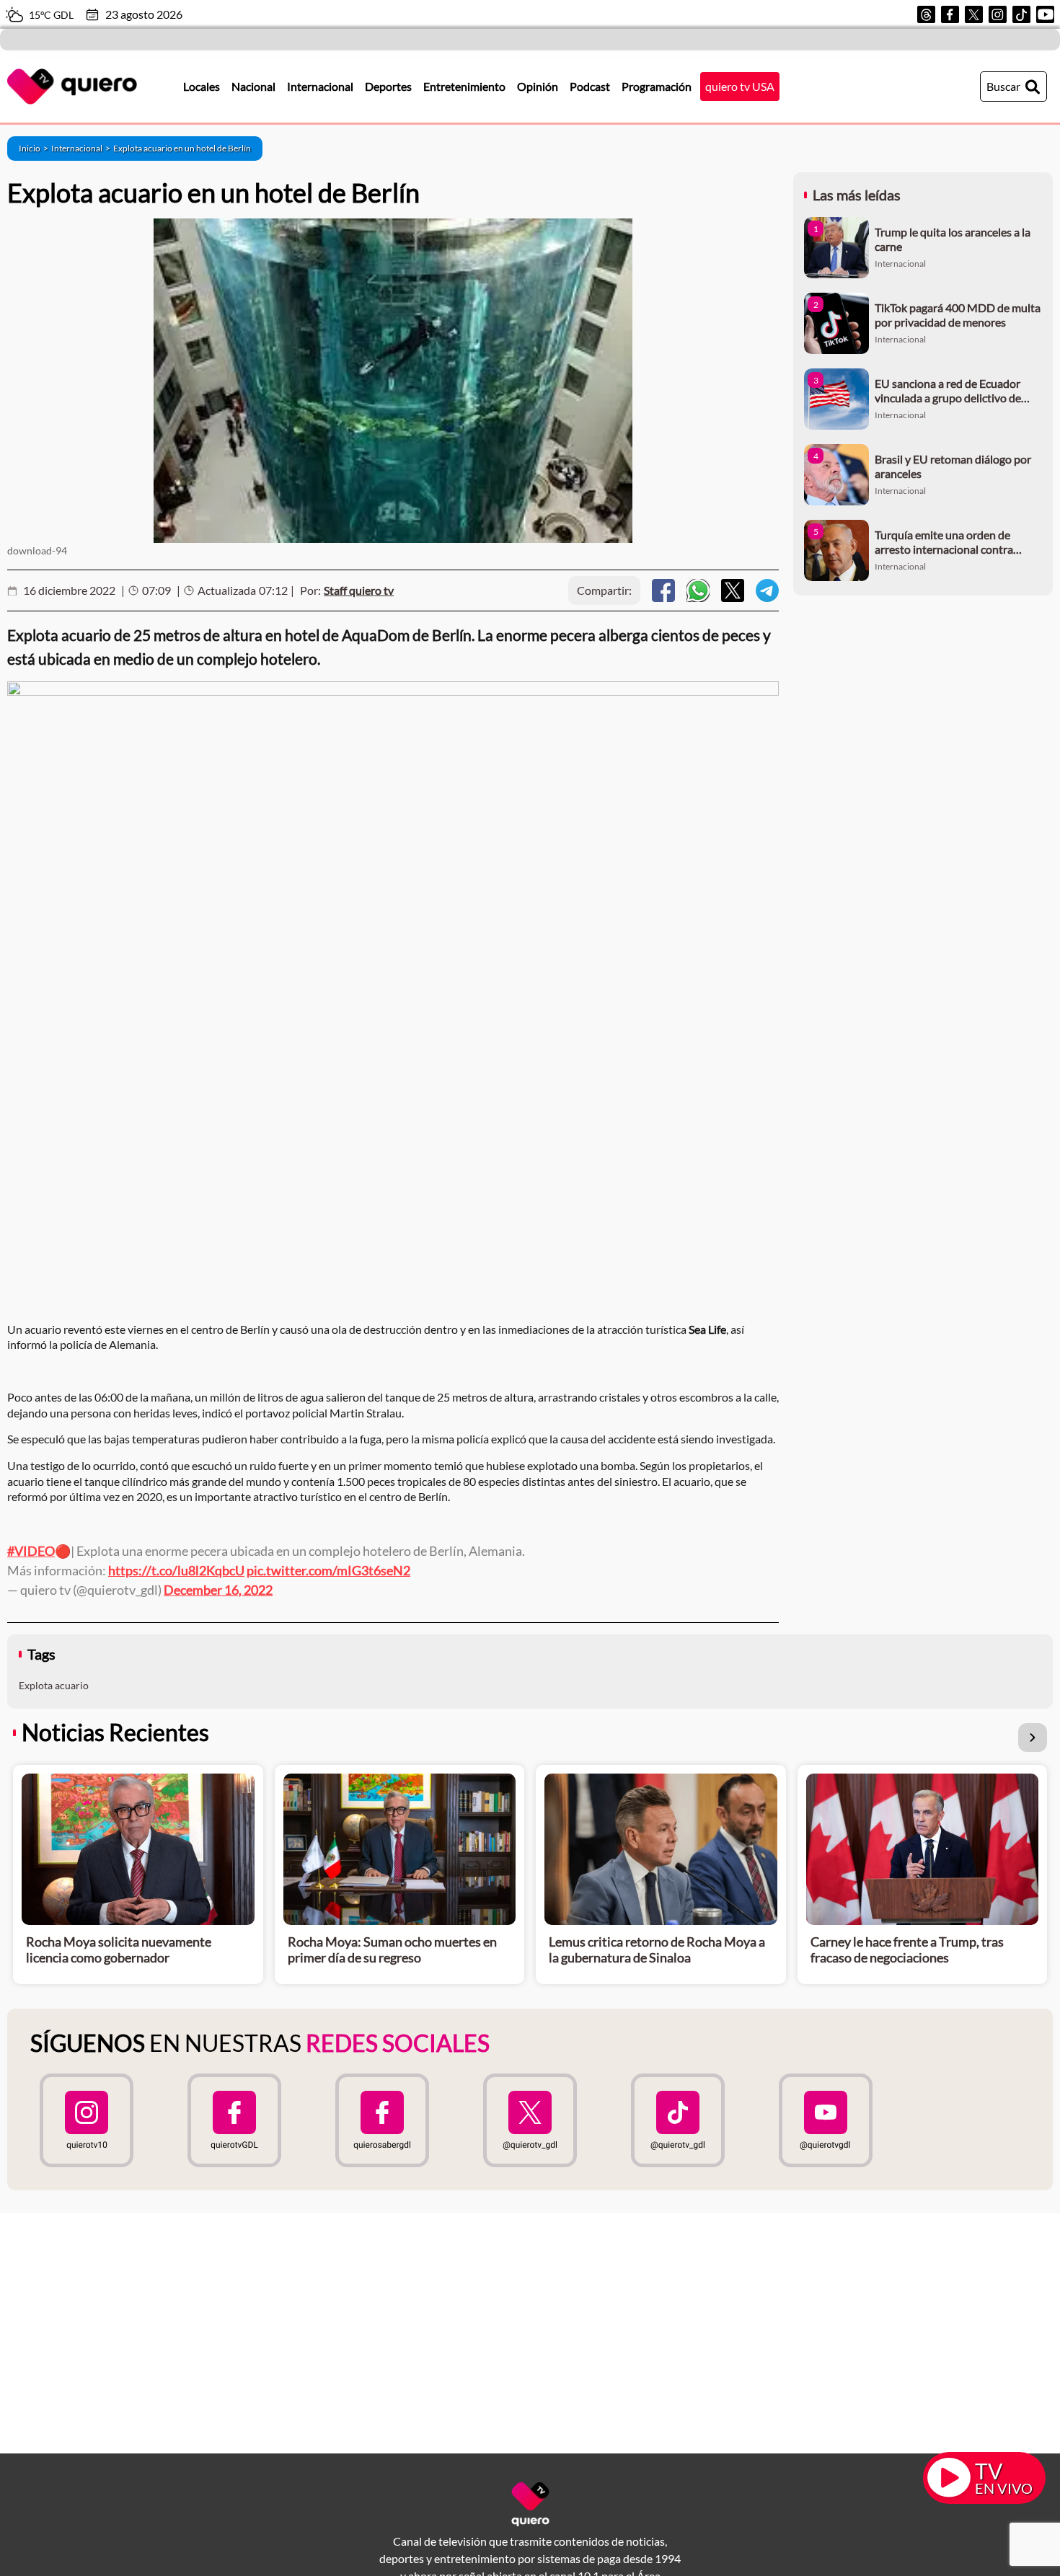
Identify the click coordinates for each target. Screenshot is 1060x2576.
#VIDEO (31, 1551)
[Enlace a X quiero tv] (530, 2120)
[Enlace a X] (974, 14)
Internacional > (82, 148)
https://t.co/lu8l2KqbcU (176, 1570)
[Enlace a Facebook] (950, 14)
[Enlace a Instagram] (998, 14)
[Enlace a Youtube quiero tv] (826, 2120)
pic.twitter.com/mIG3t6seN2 (328, 1570)
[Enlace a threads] (926, 14)
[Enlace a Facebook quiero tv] (234, 2120)
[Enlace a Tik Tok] (1021, 14)
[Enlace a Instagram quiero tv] (86, 2120)
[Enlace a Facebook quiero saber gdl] (382, 2120)
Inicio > (35, 148)
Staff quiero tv (359, 590)
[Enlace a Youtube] (1045, 14)
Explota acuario (54, 1685)
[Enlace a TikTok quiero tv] (678, 2120)
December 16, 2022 (218, 1590)
